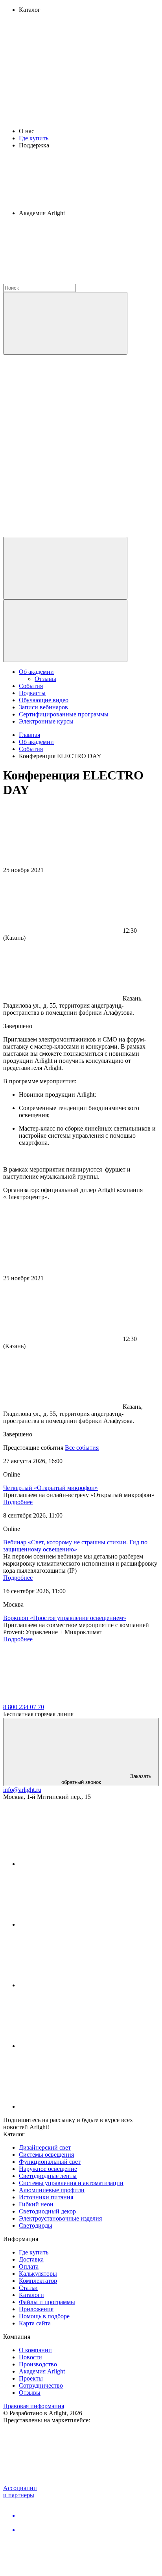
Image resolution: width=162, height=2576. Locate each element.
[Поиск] (65, 323)
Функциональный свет (50, 2162)
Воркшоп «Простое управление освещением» (65, 1618)
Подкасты (32, 693)
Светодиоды (36, 2225)
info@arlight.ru (22, 1790)
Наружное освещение (48, 2169)
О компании (35, 2350)
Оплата (29, 2266)
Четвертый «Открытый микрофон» (51, 1488)
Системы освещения (46, 2155)
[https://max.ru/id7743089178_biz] (78, 2106)
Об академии (36, 672)
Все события (82, 1448)
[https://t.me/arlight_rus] (78, 1985)
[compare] (62, 533)
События (31, 686)
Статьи (28, 2288)
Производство (38, 2364)
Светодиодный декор (47, 2211)
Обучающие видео (44, 700)
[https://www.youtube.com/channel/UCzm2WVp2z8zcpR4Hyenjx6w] (78, 2046)
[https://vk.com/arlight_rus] (78, 1864)
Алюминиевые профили (52, 2190)
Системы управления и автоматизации (71, 2183)
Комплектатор (38, 2281)
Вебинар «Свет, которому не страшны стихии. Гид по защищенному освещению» (75, 1546)
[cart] (62, 412)
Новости (30, 2357)
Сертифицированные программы (64, 714)
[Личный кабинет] (65, 568)
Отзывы (45, 679)
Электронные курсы (46, 721)
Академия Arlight (42, 2371)
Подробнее (18, 1502)
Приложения (36, 2309)
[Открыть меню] (65, 631)
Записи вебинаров (43, 707)
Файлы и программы (47, 2302)
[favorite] (62, 472)
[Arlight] (62, 1700)
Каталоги (31, 2295)
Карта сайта (35, 2323)
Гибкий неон (36, 2204)
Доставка (31, 2259)
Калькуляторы (38, 2274)
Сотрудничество (41, 2385)
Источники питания (46, 2197)
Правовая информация (34, 2406)
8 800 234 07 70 (24, 1707)
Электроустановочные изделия (60, 2218)
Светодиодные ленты (48, 2176)
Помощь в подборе (44, 2316)
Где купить (34, 138)
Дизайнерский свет (45, 2147)
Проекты (31, 2378)
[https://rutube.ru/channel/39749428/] (78, 1924)
